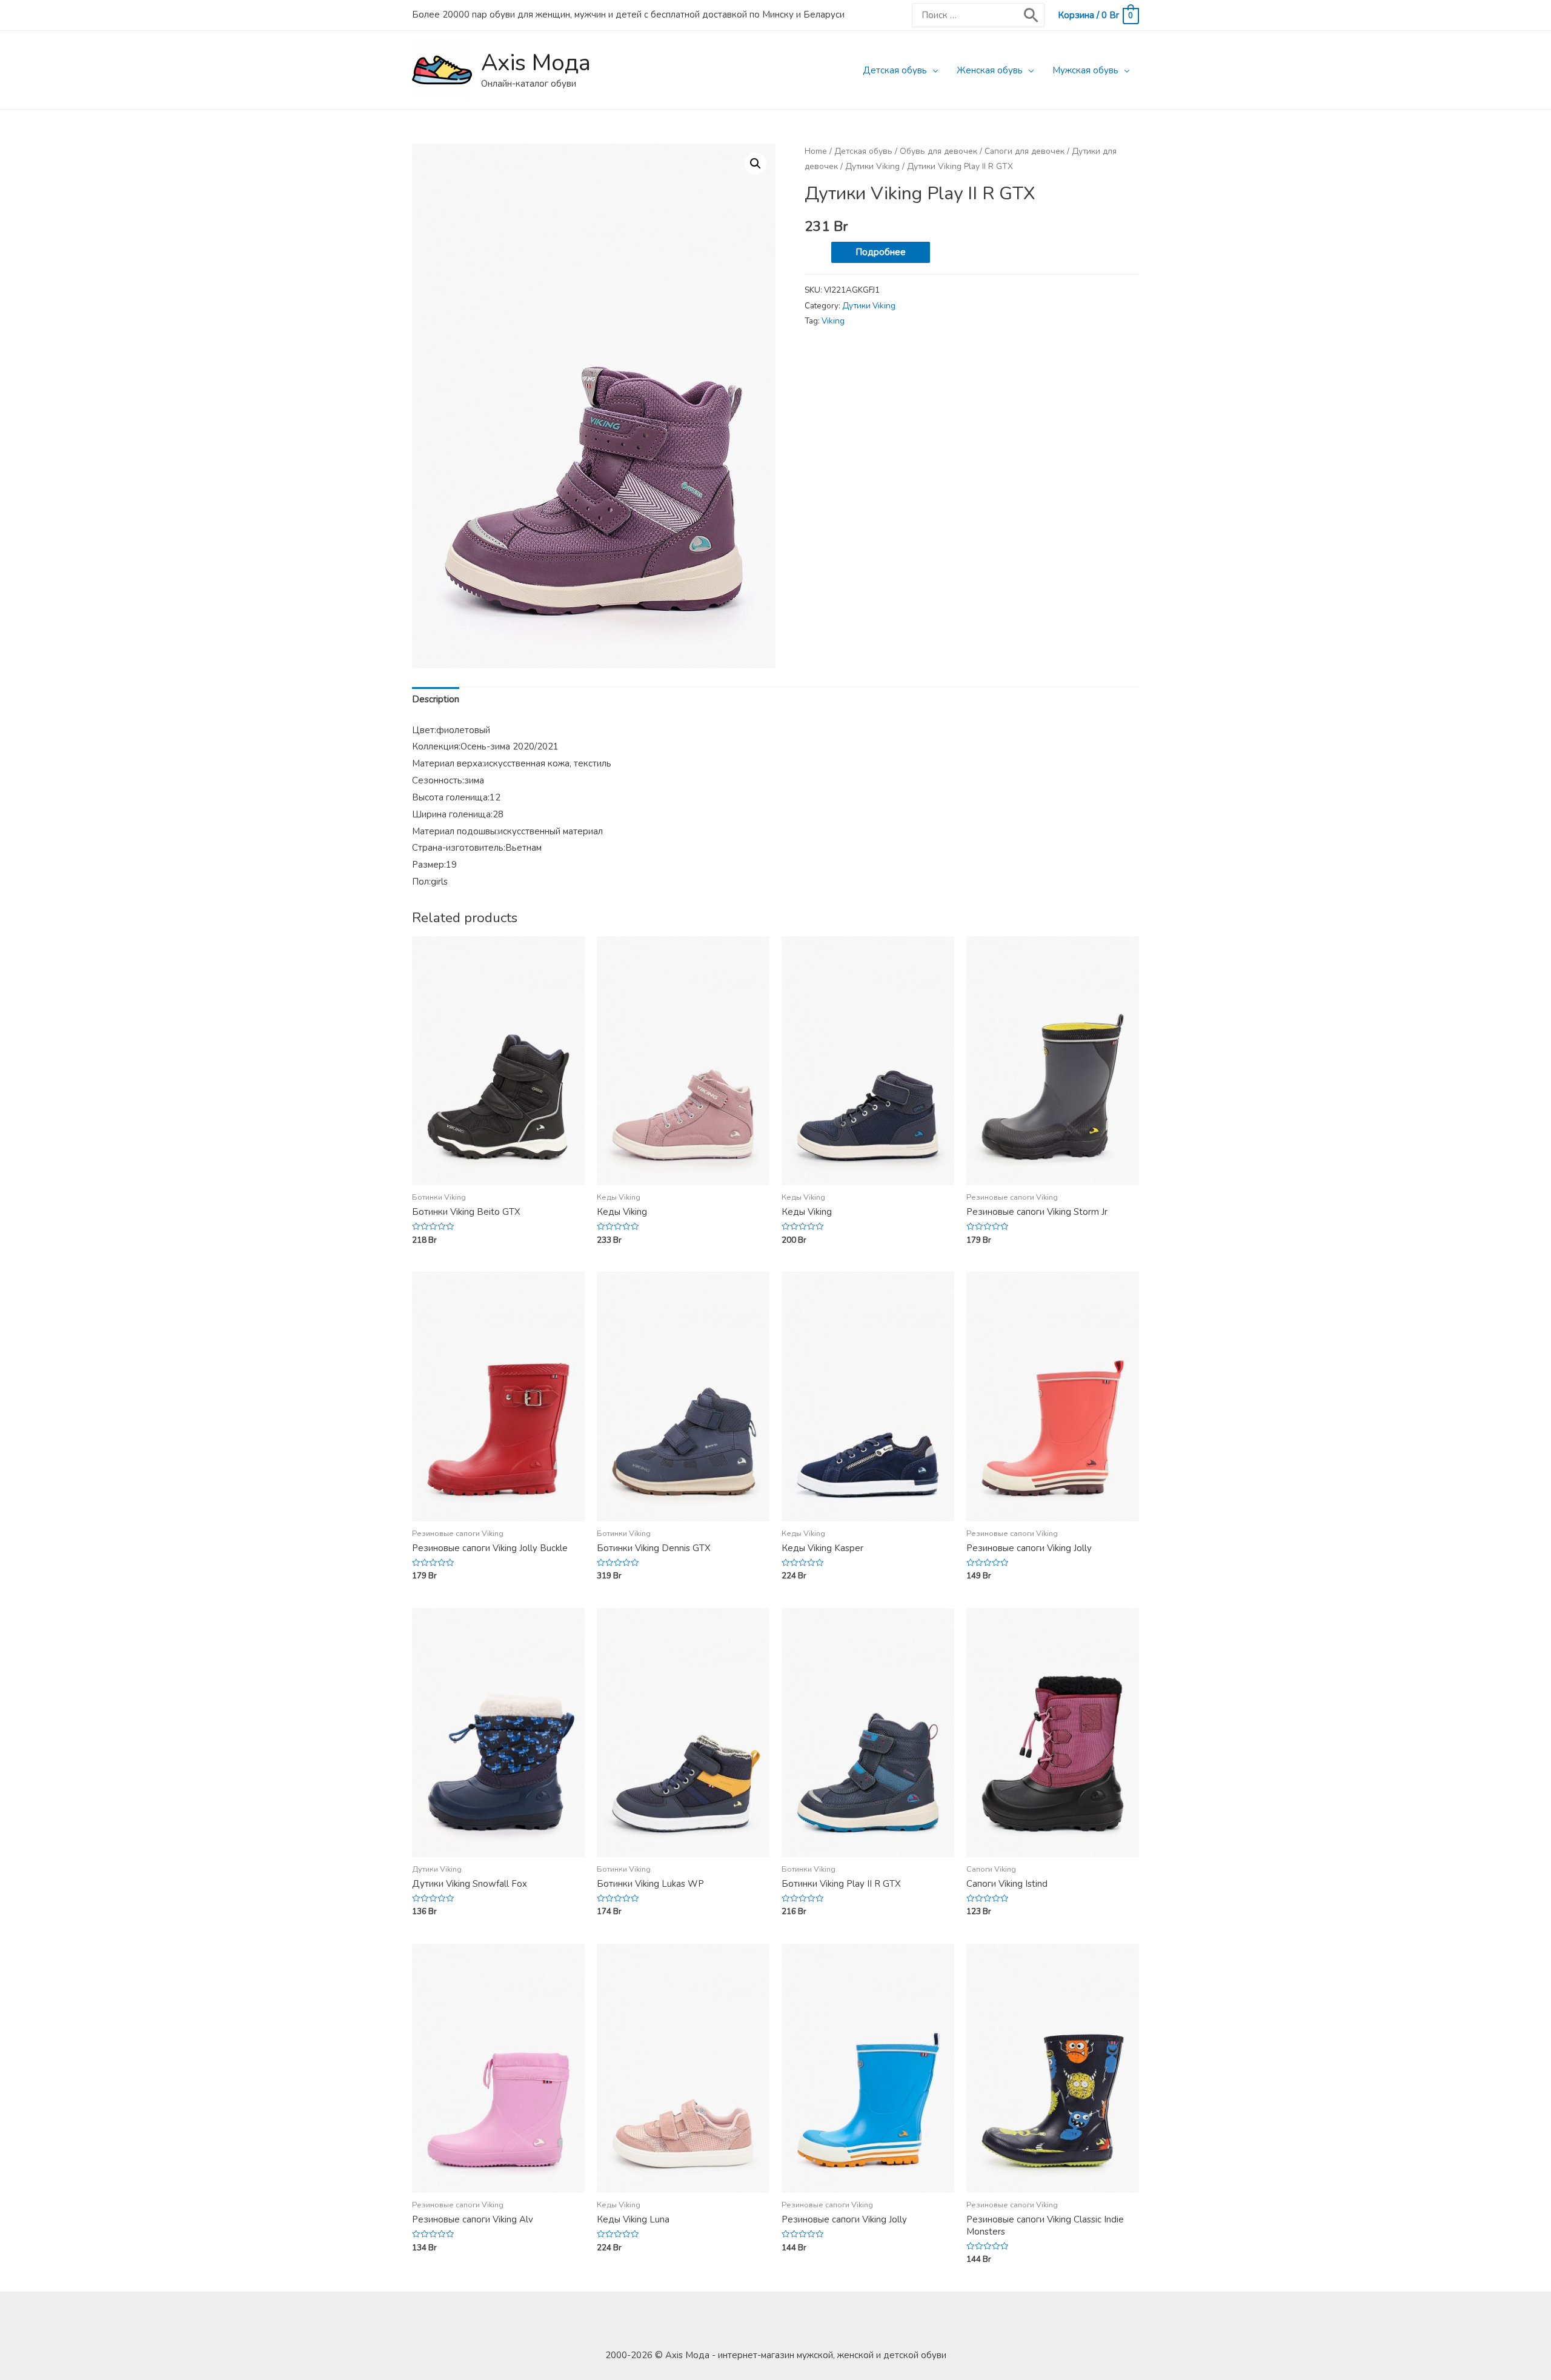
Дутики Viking (872, 166)
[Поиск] (1031, 15)
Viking (833, 321)
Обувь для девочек (938, 151)
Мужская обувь (1085, 70)
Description (436, 699)
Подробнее (881, 252)
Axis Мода (536, 63)
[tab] (436, 700)
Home (816, 151)
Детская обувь (895, 70)
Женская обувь (990, 70)
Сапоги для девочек (1025, 151)
